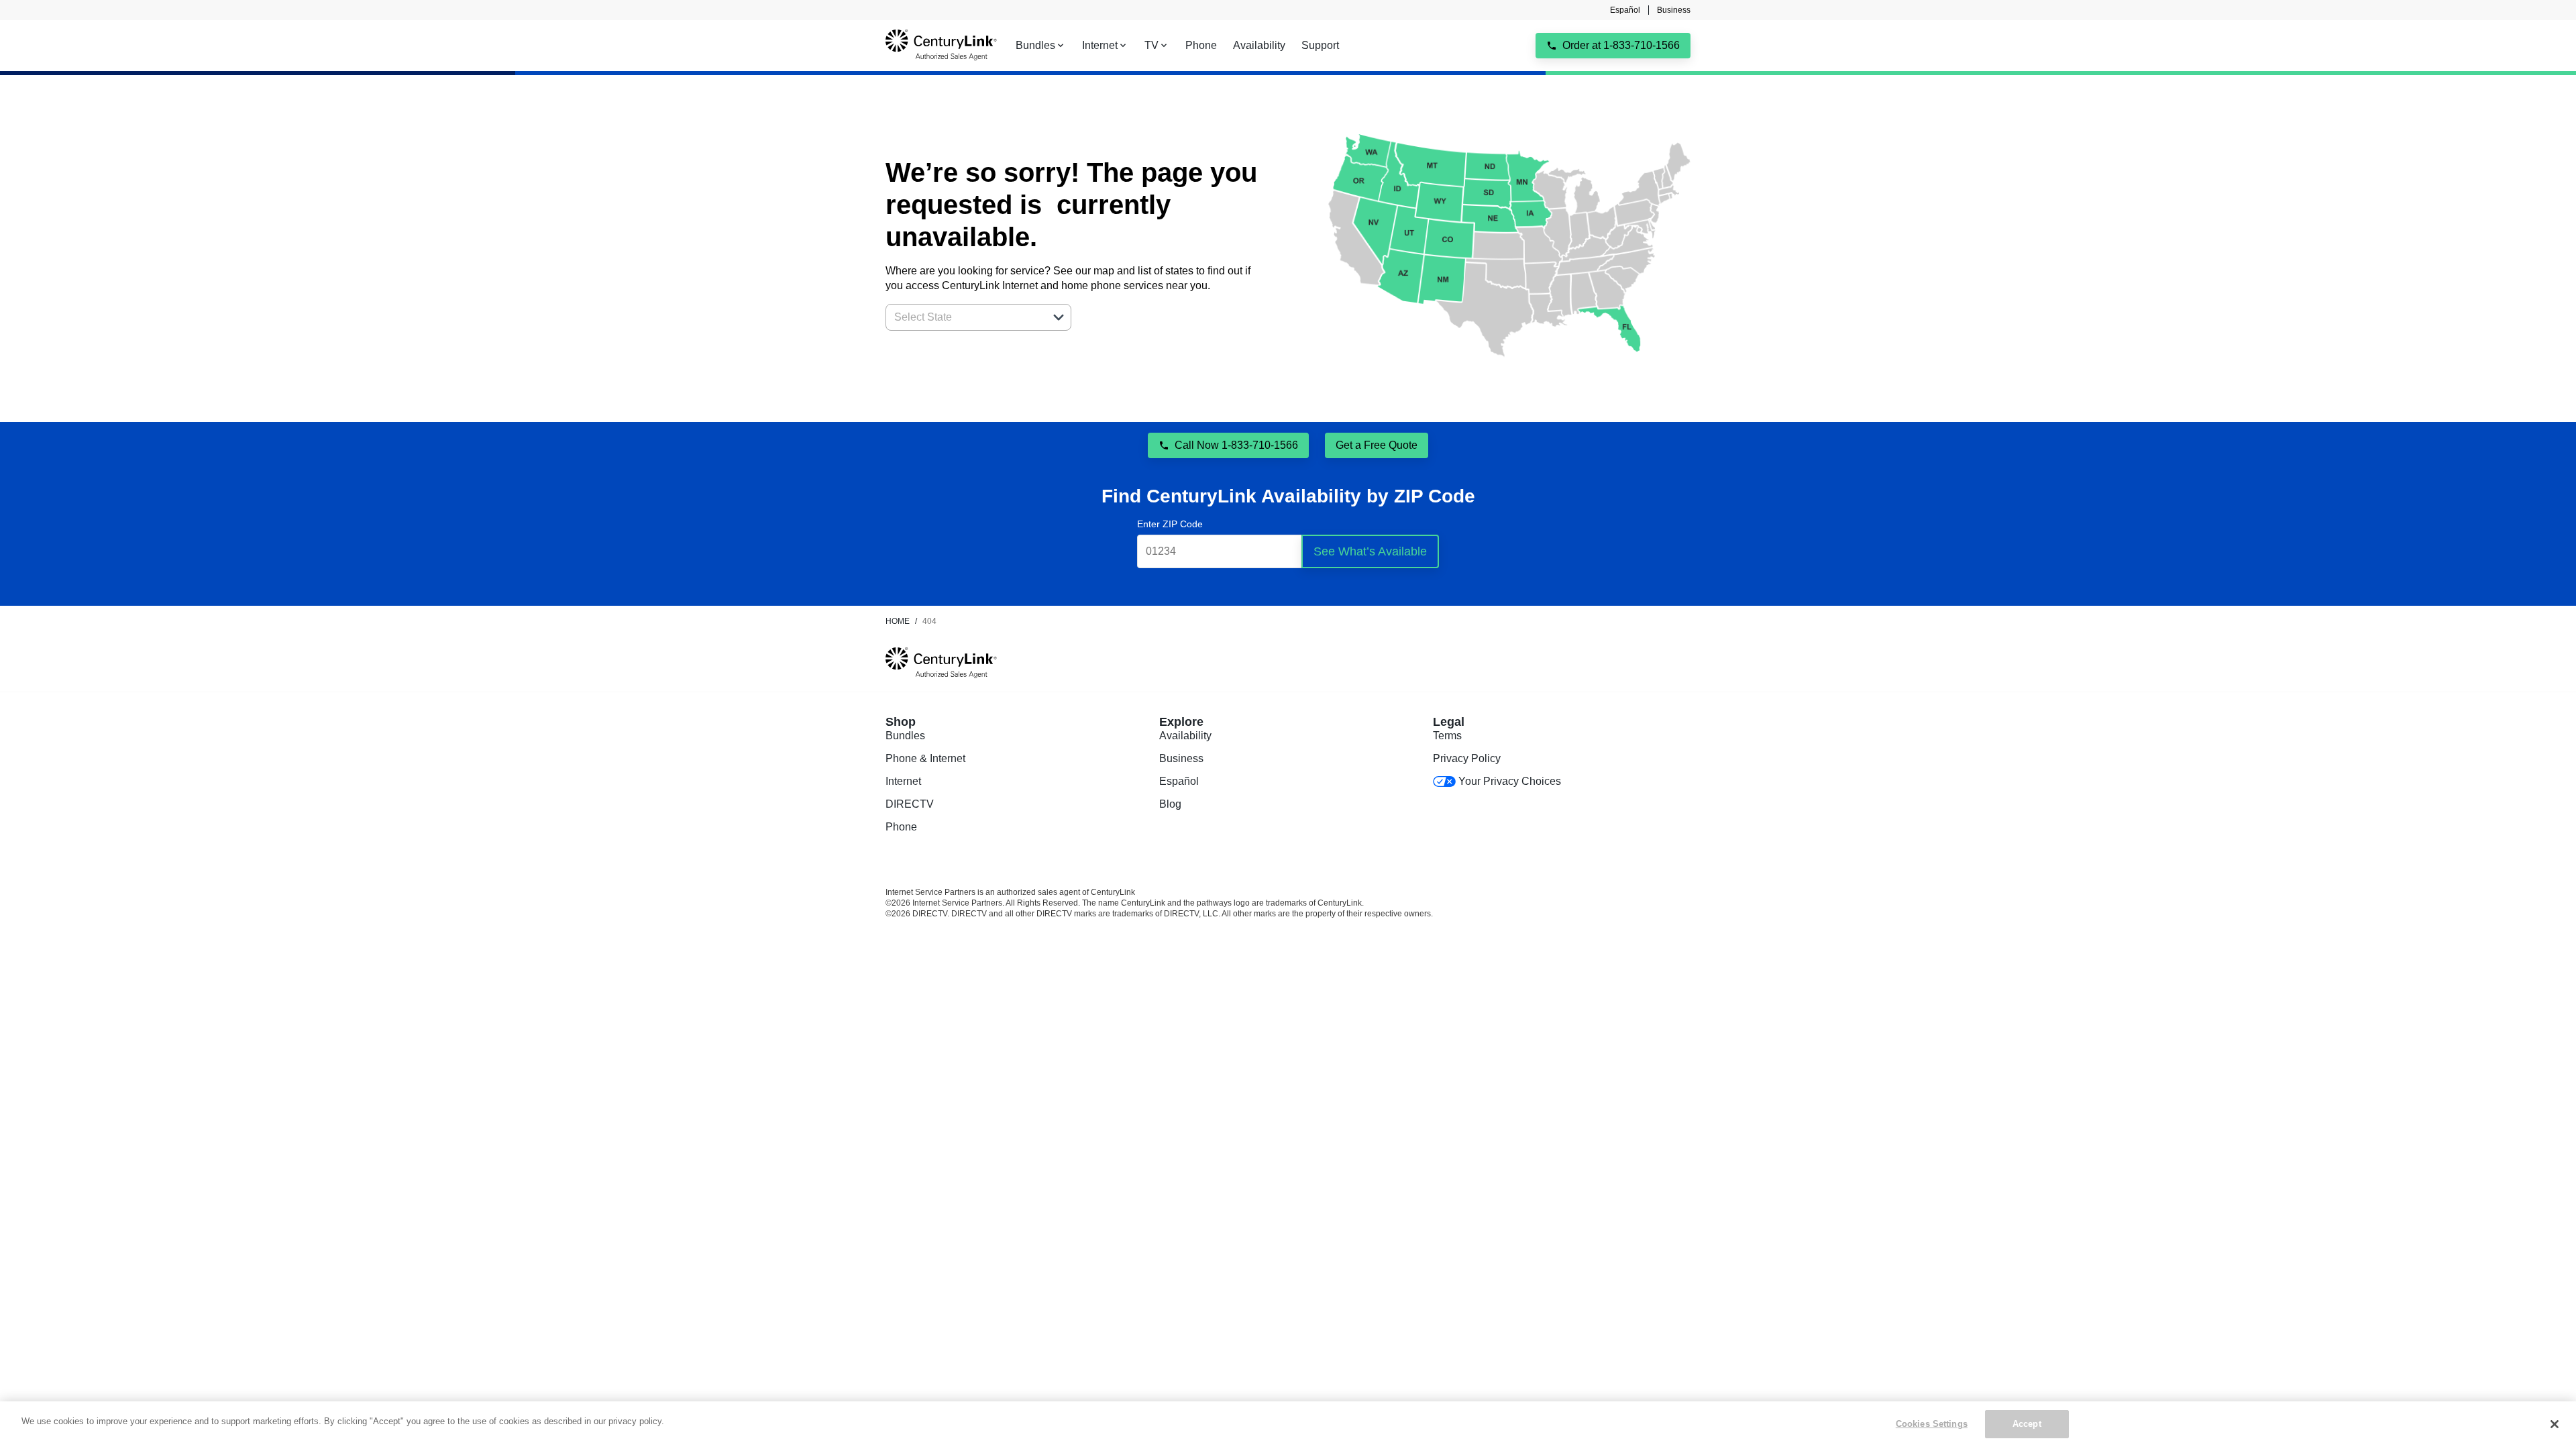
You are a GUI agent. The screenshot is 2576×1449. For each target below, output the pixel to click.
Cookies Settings (1932, 1424)
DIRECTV (910, 804)
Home (898, 621)
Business (1674, 10)
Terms (1447, 736)
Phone (901, 827)
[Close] (2555, 1424)
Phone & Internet (925, 758)
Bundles (905, 736)
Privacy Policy (1467, 758)
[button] (1059, 317)
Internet (903, 781)
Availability (1185, 736)
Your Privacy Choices (1510, 781)
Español (1625, 10)
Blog (1170, 804)
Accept (2027, 1424)
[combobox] (964, 317)
